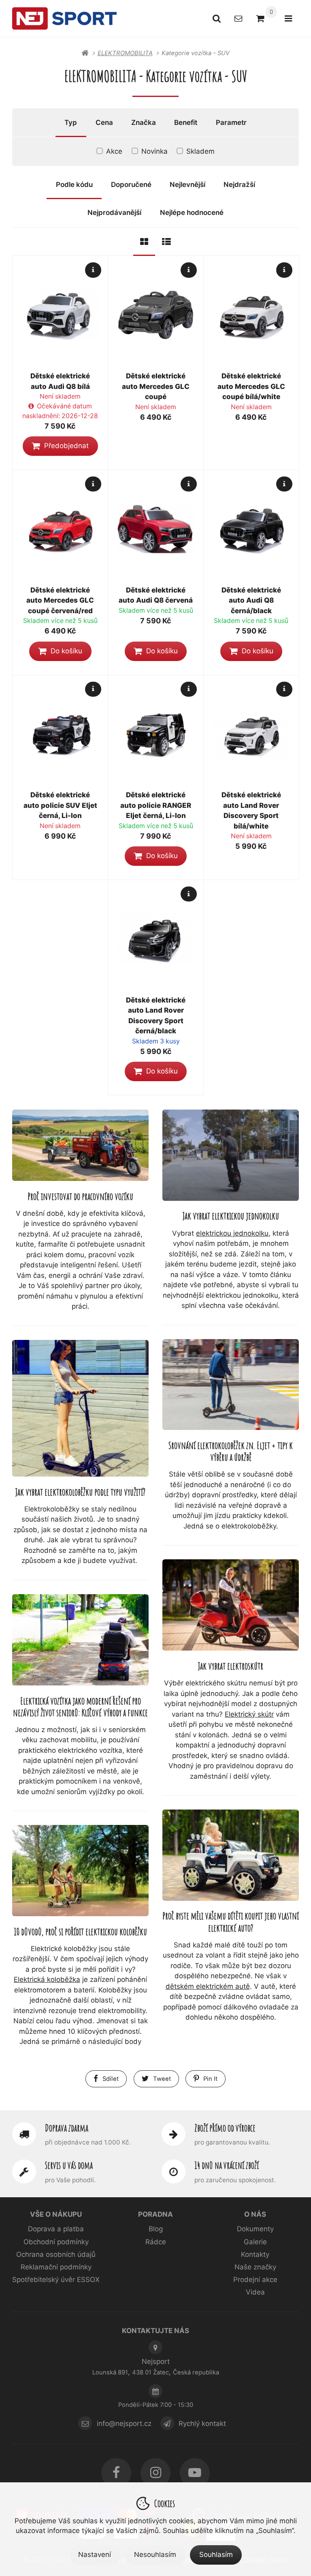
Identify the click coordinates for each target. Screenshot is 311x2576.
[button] (60, 446)
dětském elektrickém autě (208, 1986)
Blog (156, 2229)
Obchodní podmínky (56, 2242)
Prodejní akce (255, 2280)
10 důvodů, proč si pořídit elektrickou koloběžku (80, 1931)
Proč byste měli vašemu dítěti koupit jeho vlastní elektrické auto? (231, 1921)
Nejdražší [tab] (239, 185)
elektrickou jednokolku (232, 1233)
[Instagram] (155, 2473)
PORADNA (155, 2214)
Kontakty (255, 2254)
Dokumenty (255, 2229)
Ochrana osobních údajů (56, 2254)
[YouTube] (195, 2473)
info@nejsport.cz (124, 2424)
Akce (114, 151)
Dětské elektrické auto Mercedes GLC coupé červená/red (60, 600)
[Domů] (64, 18)
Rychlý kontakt (202, 2424)
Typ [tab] (71, 122)
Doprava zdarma (67, 2128)
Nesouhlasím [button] (155, 2555)
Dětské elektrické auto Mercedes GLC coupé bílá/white (251, 386)
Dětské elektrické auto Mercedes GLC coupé (156, 386)
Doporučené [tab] (131, 185)
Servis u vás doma (69, 2165)
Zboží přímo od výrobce (225, 2128)
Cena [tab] (104, 122)
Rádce (156, 2242)
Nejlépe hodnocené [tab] (192, 213)
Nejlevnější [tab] (187, 185)
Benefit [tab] (186, 122)
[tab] (144, 242)
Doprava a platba (56, 2229)
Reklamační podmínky (56, 2267)
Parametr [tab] (231, 122)
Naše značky (255, 2267)
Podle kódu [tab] (74, 185)
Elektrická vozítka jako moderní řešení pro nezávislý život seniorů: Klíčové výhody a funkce (80, 1707)
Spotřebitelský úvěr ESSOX (56, 2280)
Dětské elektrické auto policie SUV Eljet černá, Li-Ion (60, 805)
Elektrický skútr (249, 1714)
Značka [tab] (144, 122)
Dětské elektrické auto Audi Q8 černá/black (251, 600)
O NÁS (255, 2214)
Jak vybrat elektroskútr (231, 1666)
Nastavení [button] (95, 2555)
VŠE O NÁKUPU (56, 2214)
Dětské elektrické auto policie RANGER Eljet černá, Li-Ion (156, 805)
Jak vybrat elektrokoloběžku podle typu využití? (80, 1492)
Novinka (154, 151)
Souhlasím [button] (216, 2555)
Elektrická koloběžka (47, 1979)
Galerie (255, 2242)
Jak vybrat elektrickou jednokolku (231, 1216)
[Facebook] (116, 2473)
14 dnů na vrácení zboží (227, 2165)
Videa (255, 2292)
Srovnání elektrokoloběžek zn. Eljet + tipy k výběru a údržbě (231, 1451)
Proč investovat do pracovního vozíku (80, 1196)
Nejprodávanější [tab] (114, 213)
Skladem (200, 151)
